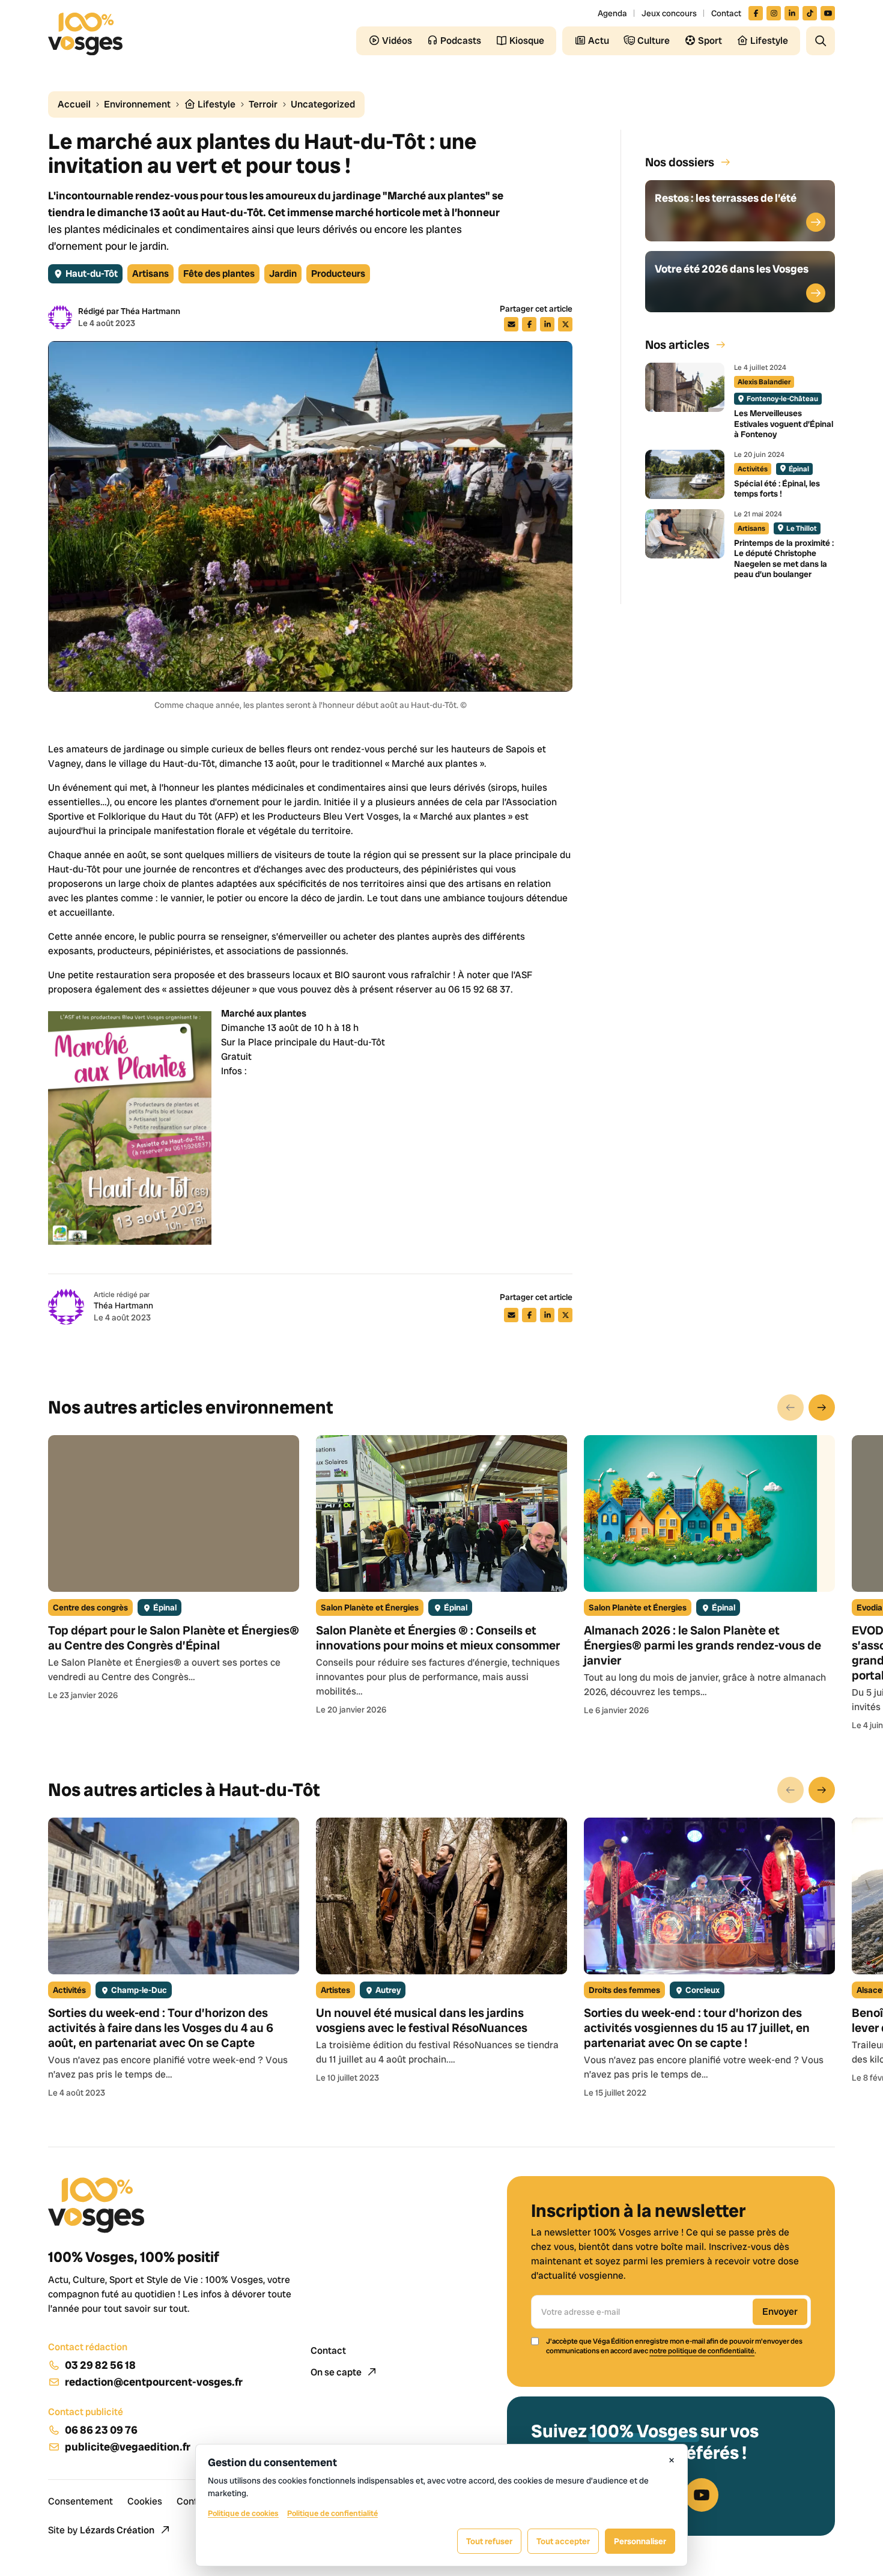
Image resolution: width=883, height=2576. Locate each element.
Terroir (263, 104)
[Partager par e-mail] (511, 324)
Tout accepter (563, 2541)
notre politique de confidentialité (702, 2351)
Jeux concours (669, 13)
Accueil (74, 104)
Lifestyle (216, 104)
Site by (101, 2530)
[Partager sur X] (565, 324)
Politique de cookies (243, 2513)
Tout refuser (489, 2541)
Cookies (145, 2501)
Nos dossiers (680, 162)
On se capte (337, 2372)
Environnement (137, 104)
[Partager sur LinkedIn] (547, 324)
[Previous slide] (790, 1407)
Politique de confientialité (332, 2513)
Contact (726, 13)
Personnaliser (640, 2541)
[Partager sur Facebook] (529, 324)
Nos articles (677, 345)
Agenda (612, 13)
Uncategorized (323, 104)
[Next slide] (822, 1407)
